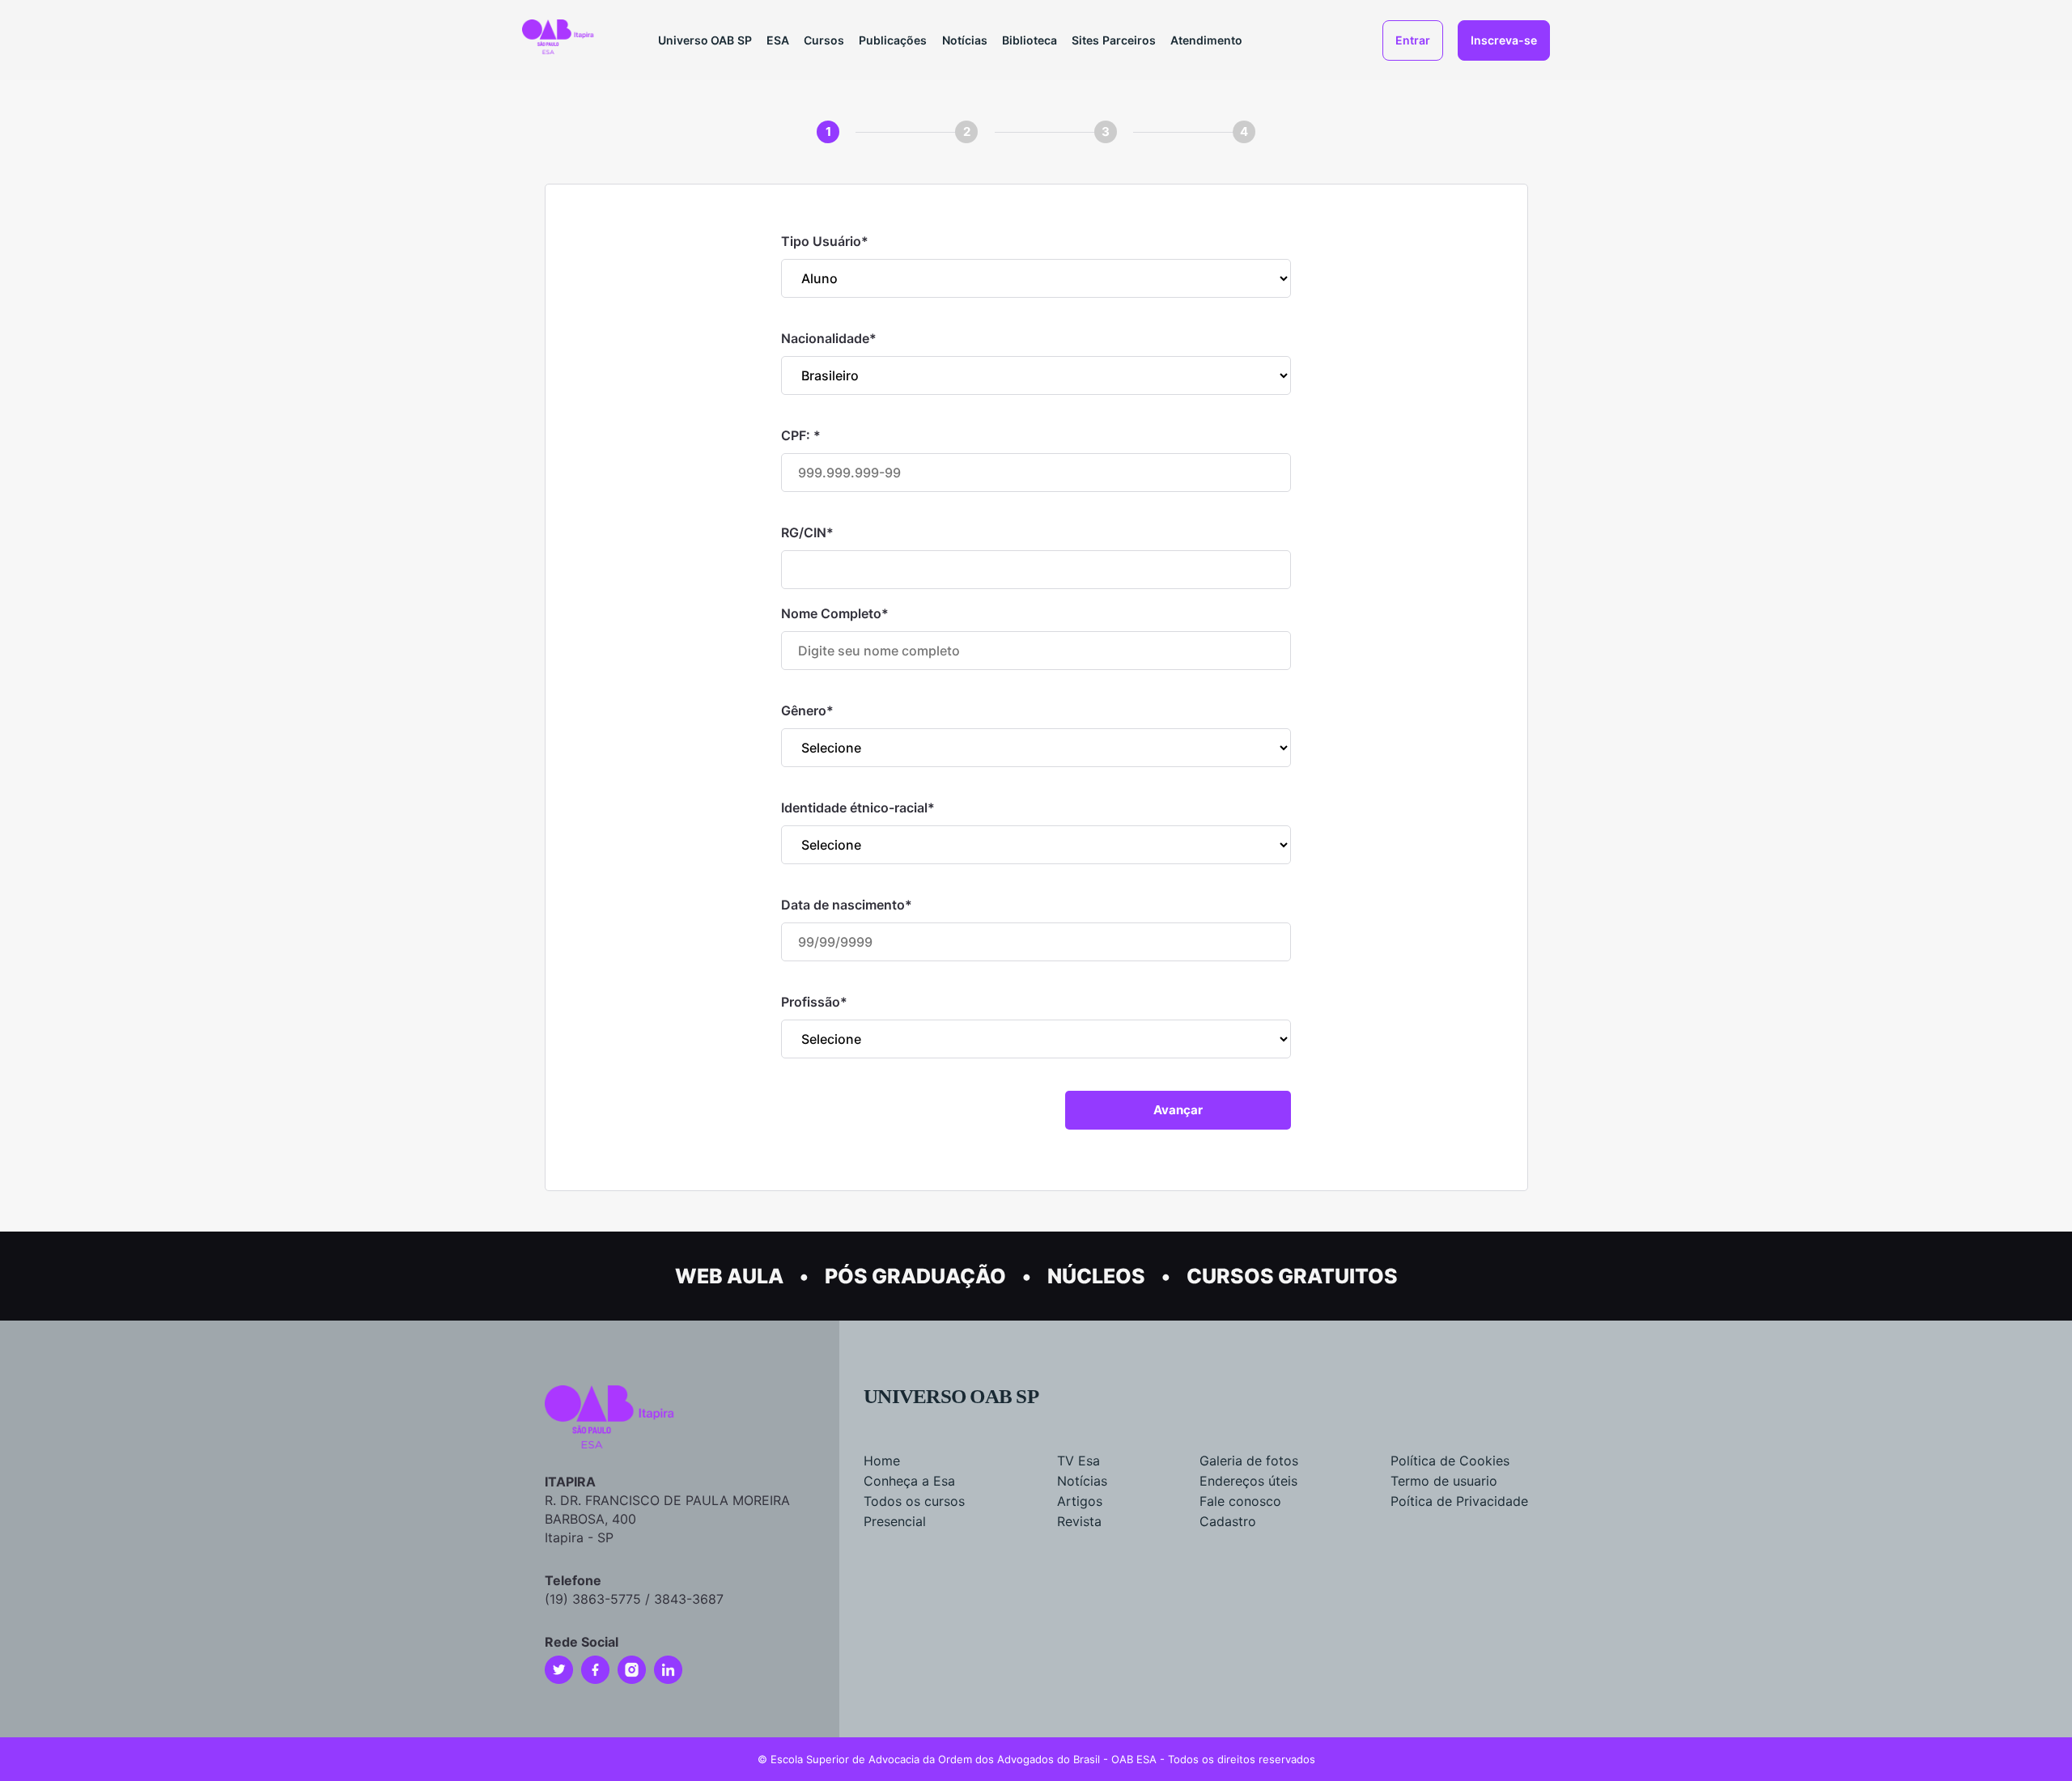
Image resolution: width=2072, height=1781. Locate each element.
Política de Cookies (1450, 1461)
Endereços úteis (1248, 1481)
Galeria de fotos (1249, 1461)
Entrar (1413, 40)
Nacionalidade (829, 338)
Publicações (893, 40)
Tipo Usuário (825, 241)
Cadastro (1228, 1521)
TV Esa (1078, 1461)
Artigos (1080, 1501)
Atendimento (1206, 40)
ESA (778, 40)
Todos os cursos (914, 1501)
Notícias (965, 40)
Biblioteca (1030, 40)
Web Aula (729, 1276)
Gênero (807, 710)
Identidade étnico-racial (858, 808)
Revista (1079, 1521)
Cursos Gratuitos (1292, 1276)
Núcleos (1096, 1276)
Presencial (895, 1521)
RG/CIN (807, 532)
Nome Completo (835, 613)
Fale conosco (1240, 1501)
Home (882, 1461)
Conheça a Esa (909, 1481)
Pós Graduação (915, 1276)
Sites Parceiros (1114, 40)
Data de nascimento (847, 905)
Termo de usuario (1444, 1481)
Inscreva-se (1504, 40)
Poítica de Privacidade (1459, 1501)
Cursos (824, 40)
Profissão (814, 1002)
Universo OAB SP (705, 40)
